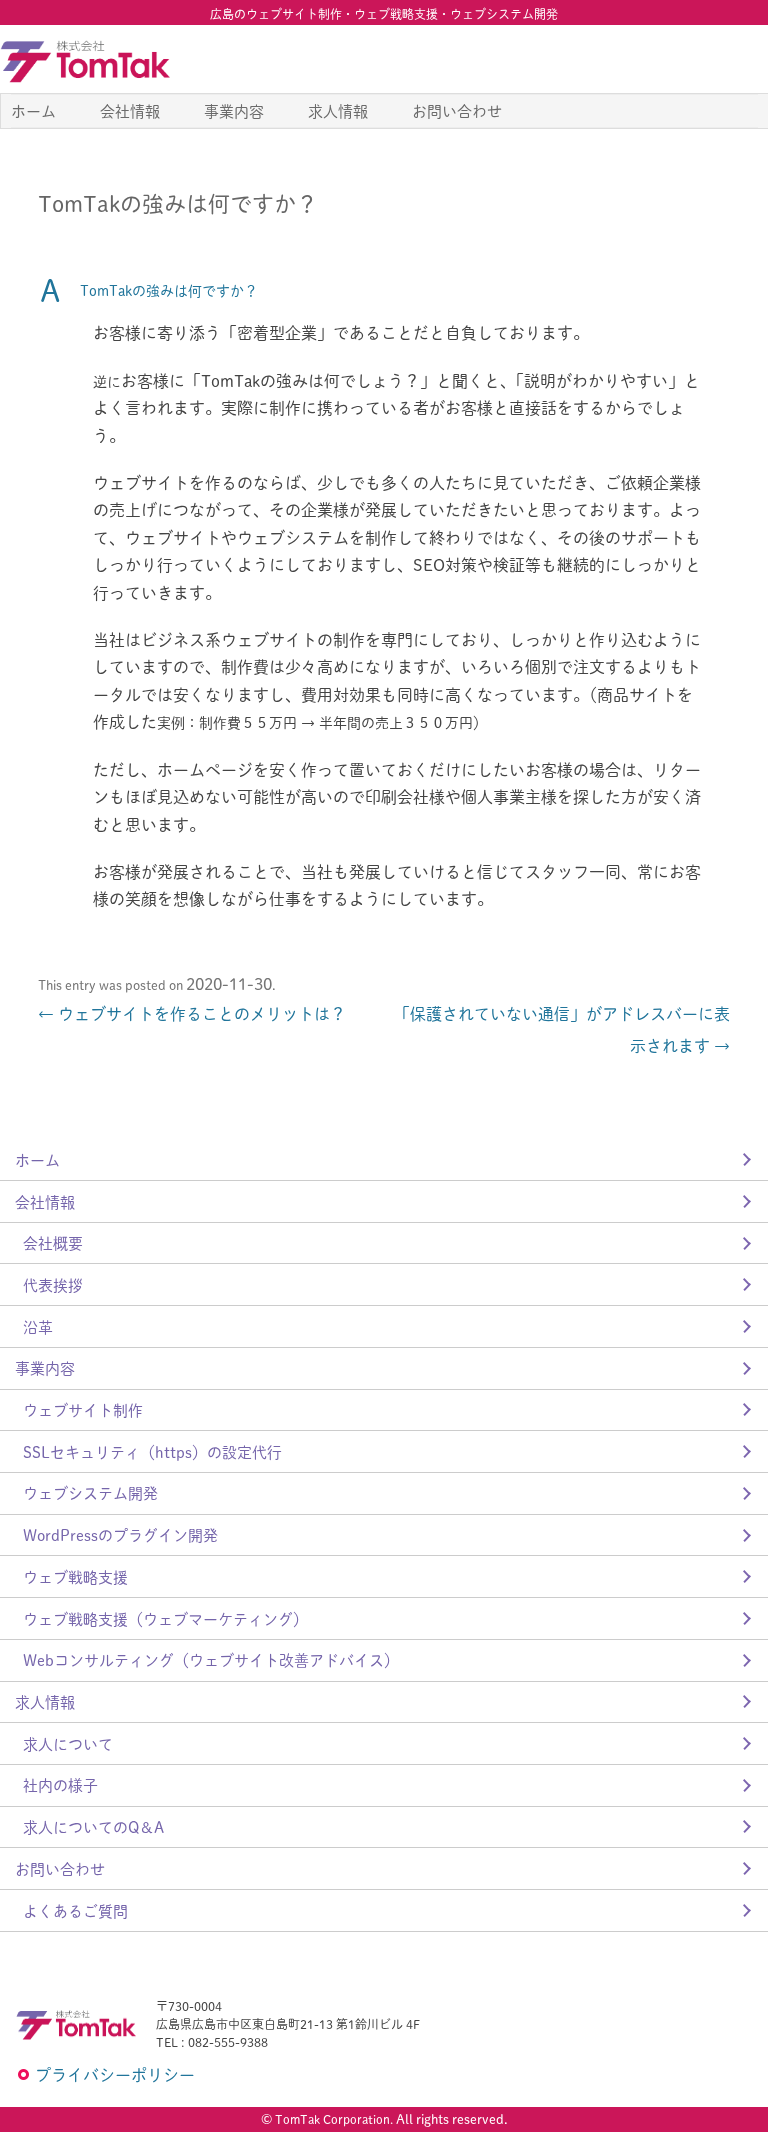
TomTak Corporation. (334, 2119)
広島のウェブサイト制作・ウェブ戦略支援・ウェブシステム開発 (384, 14)
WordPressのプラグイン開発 (120, 1534)
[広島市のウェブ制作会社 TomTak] (85, 61)
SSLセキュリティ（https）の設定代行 (152, 1451)
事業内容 (234, 110)
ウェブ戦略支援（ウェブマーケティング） (165, 1618)
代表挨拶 (53, 1284)
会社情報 (130, 110)
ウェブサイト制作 (83, 1409)
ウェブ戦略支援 (75, 1576)
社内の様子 (60, 1784)
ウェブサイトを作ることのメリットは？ (192, 1013)
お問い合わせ (457, 110)
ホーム (33, 110)
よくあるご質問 (75, 1910)
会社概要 (53, 1242)
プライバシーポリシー (115, 2074)
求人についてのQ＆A (93, 1826)
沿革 (38, 1326)
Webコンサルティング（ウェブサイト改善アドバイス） (211, 1659)
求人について (68, 1743)
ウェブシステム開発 (90, 1492)
